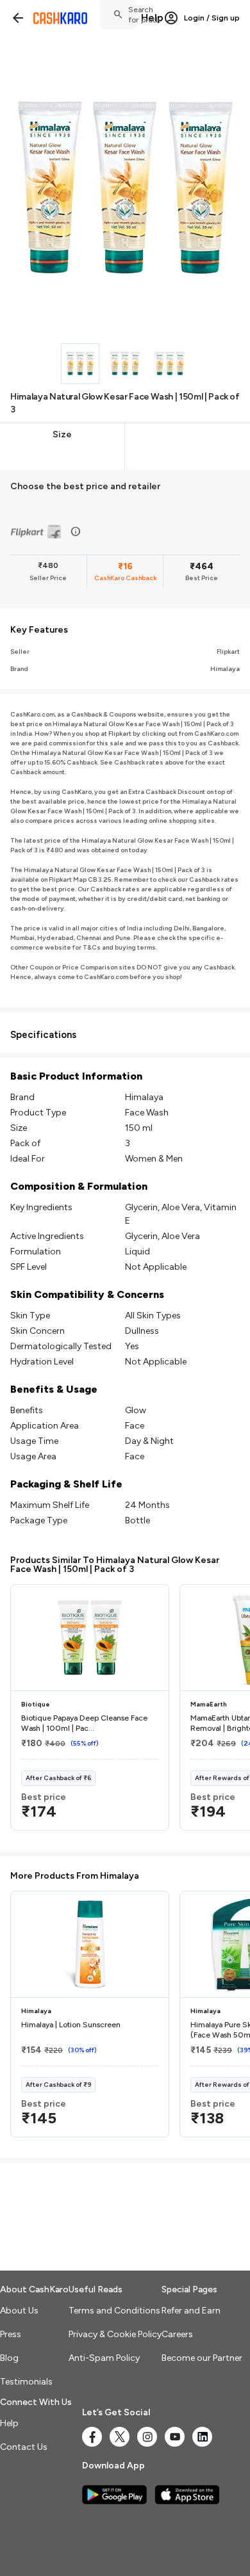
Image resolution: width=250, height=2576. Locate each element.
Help (152, 18)
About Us (19, 2311)
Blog (9, 2358)
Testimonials (26, 2382)
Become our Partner (202, 2358)
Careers (177, 2334)
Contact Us (24, 2447)
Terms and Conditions (114, 2311)
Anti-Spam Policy (104, 2358)
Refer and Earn (191, 2311)
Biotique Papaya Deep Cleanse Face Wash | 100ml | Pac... (84, 1723)
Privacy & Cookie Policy (115, 2334)
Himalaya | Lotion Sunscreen (71, 2025)
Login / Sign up (212, 18)
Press (11, 2334)
